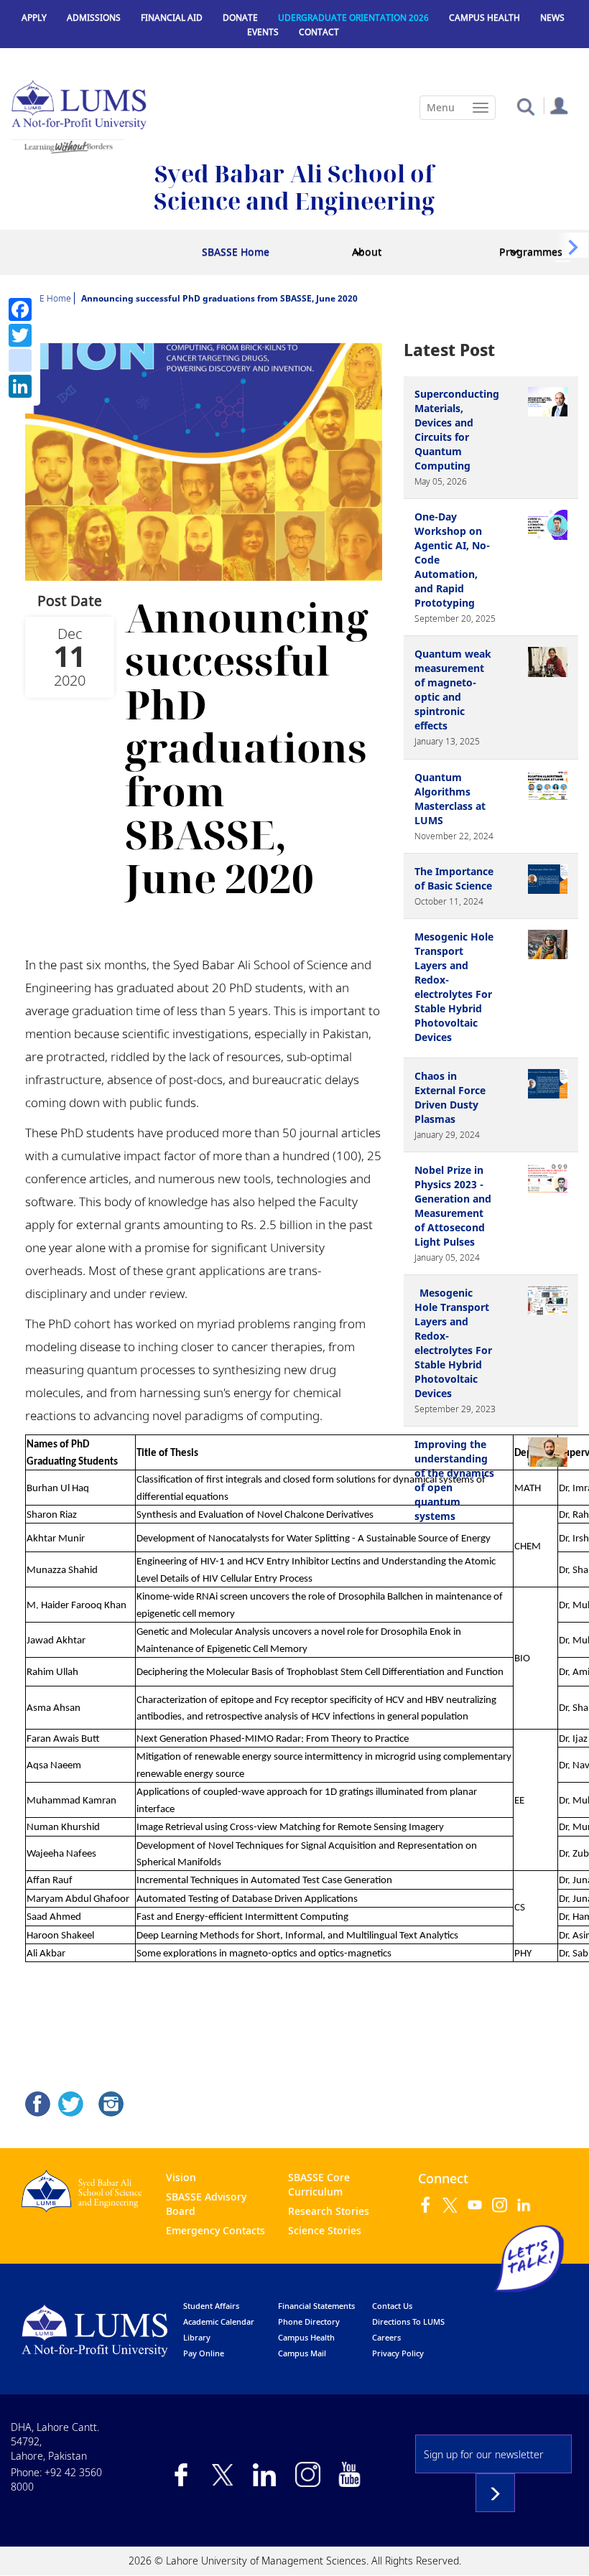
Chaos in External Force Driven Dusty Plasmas (450, 1097)
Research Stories (329, 2211)
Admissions (94, 18)
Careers (386, 2337)
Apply (34, 18)
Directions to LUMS (408, 2321)
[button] (525, 106)
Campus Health (484, 18)
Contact (319, 32)
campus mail (302, 2353)
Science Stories (325, 2230)
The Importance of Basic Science (454, 878)
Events (263, 32)
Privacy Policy (398, 2353)
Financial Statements (316, 2306)
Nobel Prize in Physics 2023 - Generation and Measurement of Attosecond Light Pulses (453, 1206)
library (197, 2337)
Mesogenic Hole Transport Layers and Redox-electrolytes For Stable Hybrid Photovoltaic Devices (454, 987)
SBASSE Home (236, 252)
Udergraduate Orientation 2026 (353, 18)
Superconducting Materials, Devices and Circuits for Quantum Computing (457, 430)
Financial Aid (172, 18)
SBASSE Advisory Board (206, 2204)
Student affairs (211, 2306)
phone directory (309, 2321)
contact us (392, 2306)
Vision (181, 2177)
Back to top (557, 2544)
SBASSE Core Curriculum (319, 2184)
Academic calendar (219, 2321)
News (552, 18)
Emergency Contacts (215, 2230)
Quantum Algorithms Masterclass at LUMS (450, 799)
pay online (204, 2353)
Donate (240, 18)
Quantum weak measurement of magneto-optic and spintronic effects (453, 690)
